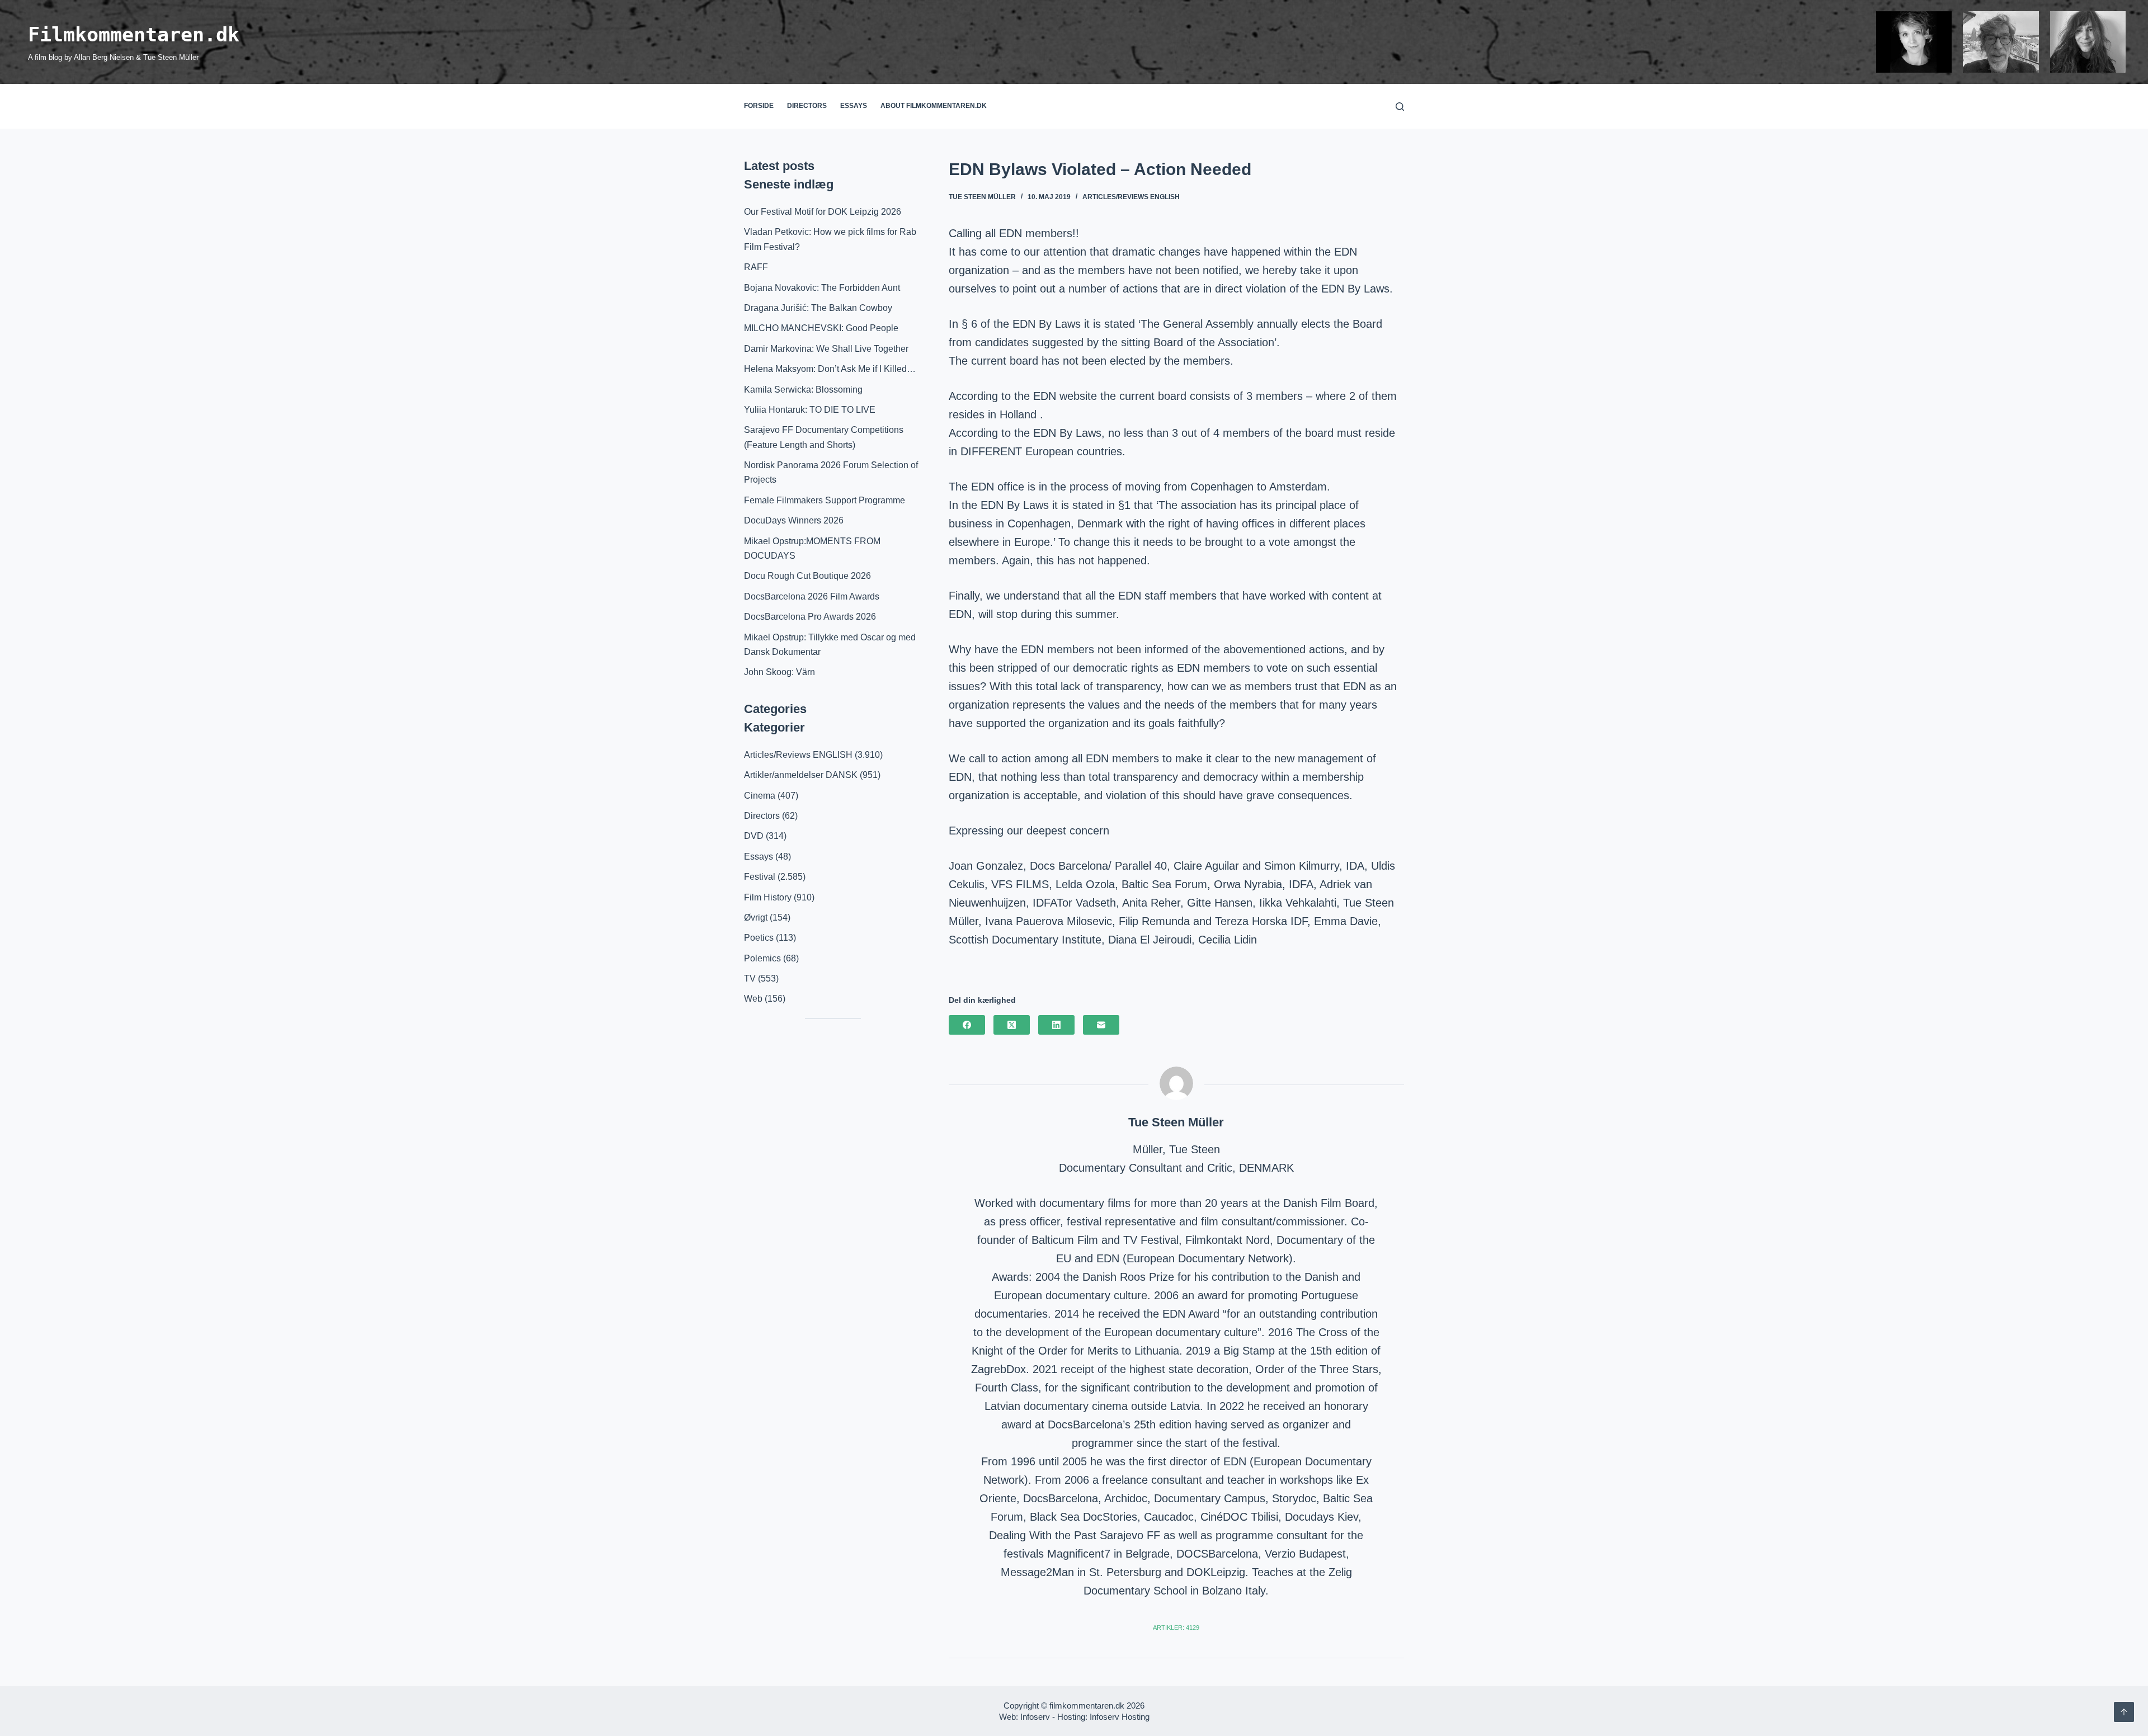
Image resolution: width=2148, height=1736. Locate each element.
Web (753, 999)
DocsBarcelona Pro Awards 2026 (810, 617)
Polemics (762, 958)
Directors (807, 106)
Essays (854, 106)
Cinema (760, 796)
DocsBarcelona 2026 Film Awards (812, 596)
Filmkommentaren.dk (134, 35)
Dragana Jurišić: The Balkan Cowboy (818, 308)
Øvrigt (756, 917)
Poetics (759, 938)
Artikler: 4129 (1176, 1627)
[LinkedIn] (1056, 1025)
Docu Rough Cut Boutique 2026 (807, 576)
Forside (759, 106)
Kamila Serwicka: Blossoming (803, 390)
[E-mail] (1101, 1025)
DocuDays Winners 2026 (794, 520)
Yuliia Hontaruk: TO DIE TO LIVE (810, 410)
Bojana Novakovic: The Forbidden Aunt (822, 288)
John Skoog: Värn (779, 672)
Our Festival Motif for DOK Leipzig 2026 (823, 212)
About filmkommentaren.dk (934, 106)
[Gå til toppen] (2124, 1712)
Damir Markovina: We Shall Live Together (826, 349)
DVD (754, 836)
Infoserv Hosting (1120, 1717)
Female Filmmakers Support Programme (825, 500)
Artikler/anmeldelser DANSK (801, 775)
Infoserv (1035, 1717)
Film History (768, 897)
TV (750, 978)
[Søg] (1400, 107)
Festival (760, 877)
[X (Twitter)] (1012, 1025)
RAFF (756, 267)
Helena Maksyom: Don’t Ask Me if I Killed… (830, 369)
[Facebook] (967, 1025)
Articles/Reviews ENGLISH (1131, 197)
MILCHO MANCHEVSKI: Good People (821, 328)
